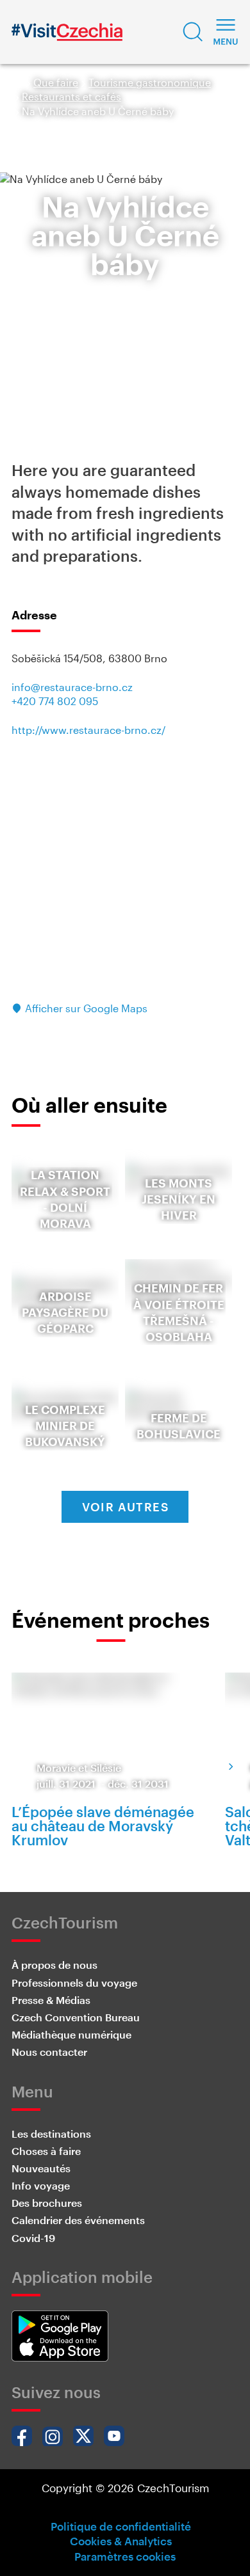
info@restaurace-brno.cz (72, 687)
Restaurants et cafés (71, 96)
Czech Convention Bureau (76, 2017)
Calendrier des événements (78, 2220)
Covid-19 (33, 2238)
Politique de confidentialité (121, 2526)
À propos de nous (54, 1965)
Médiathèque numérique (71, 2034)
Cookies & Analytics (121, 2541)
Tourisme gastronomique (150, 82)
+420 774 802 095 (55, 701)
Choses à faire (46, 2151)
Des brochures (47, 2203)
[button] (193, 32)
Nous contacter (49, 2052)
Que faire (56, 82)
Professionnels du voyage (74, 1983)
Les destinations (51, 2134)
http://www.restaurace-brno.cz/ (88, 730)
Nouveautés (41, 2168)
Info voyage (41, 2185)
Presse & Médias (51, 2000)
